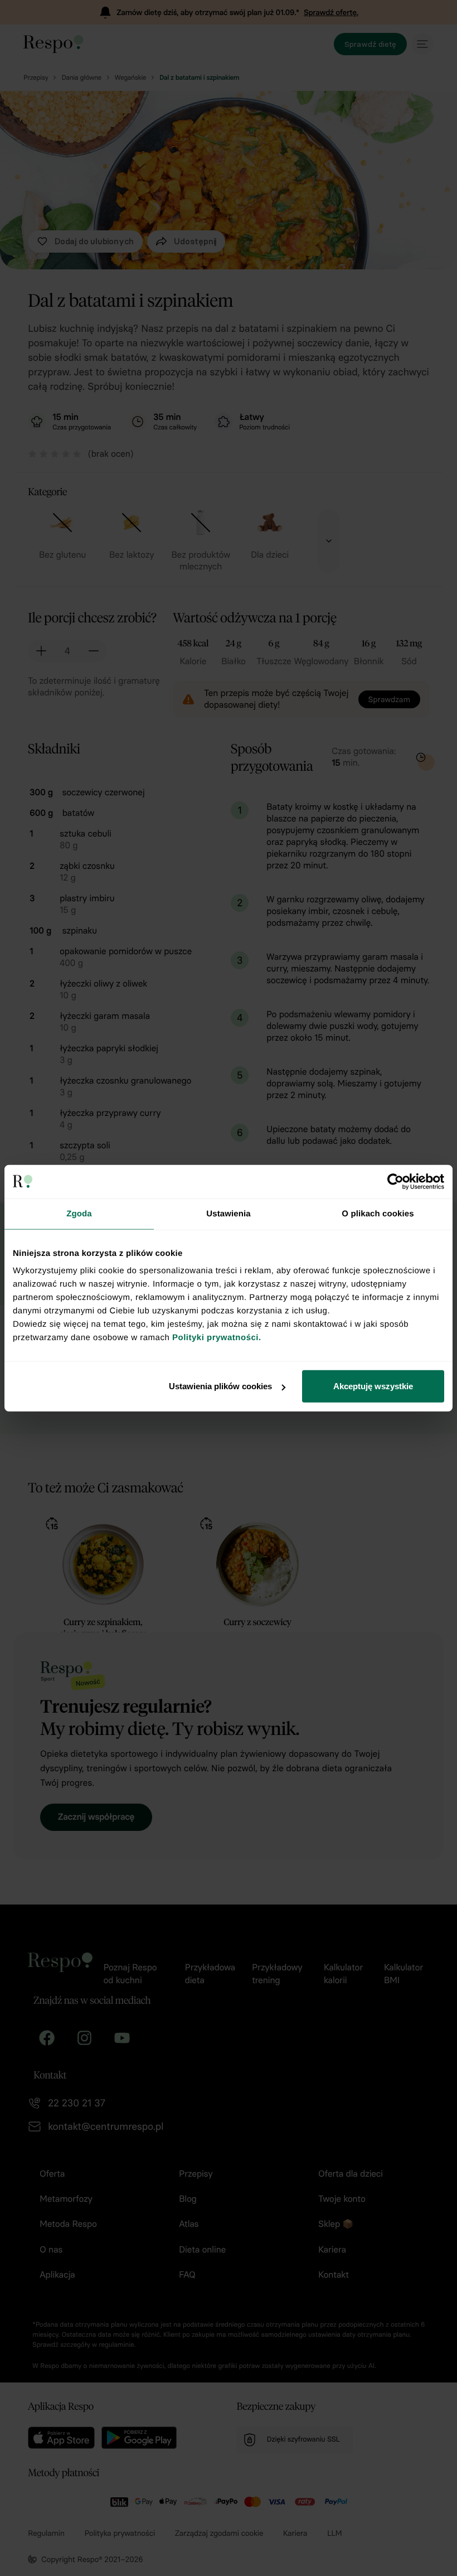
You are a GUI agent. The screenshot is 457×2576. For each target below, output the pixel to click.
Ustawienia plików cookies (220, 1386)
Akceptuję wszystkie (373, 1386)
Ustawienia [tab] (228, 1213)
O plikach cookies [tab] (378, 1213)
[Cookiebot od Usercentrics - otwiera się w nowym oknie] (395, 1181)
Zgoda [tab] (79, 1213)
